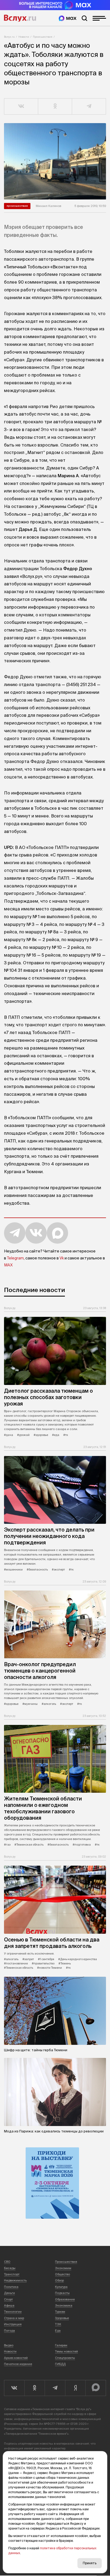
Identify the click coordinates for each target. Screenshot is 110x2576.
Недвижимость (15, 2280)
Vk (62, 1258)
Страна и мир (14, 2318)
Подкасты (62, 2293)
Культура (61, 2287)
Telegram (15, 1258)
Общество (62, 2274)
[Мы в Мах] (68, 18)
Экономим (63, 2268)
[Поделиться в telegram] (89, 107)
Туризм (60, 2312)
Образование (65, 2299)
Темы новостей (66, 2351)
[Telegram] (55, 2388)
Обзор (59, 2280)
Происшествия (43, 37)
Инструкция (13, 2324)
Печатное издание (18, 2364)
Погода (9, 2331)
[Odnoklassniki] (34, 2388)
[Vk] (14, 2388)
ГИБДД (60, 2364)
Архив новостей (16, 2358)
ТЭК (58, 2324)
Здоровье (62, 2318)
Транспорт (12, 2274)
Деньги (9, 2293)
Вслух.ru (20, 18)
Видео (9, 2345)
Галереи (61, 2345)
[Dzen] (75, 2388)
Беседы (10, 2268)
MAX (8, 1265)
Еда (58, 2331)
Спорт (8, 2299)
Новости (24, 37)
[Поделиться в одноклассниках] (55, 107)
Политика (11, 2287)
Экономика (64, 2305)
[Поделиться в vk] (21, 107)
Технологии (13, 2312)
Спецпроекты (65, 2358)
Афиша (9, 2305)
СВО (7, 2262)
